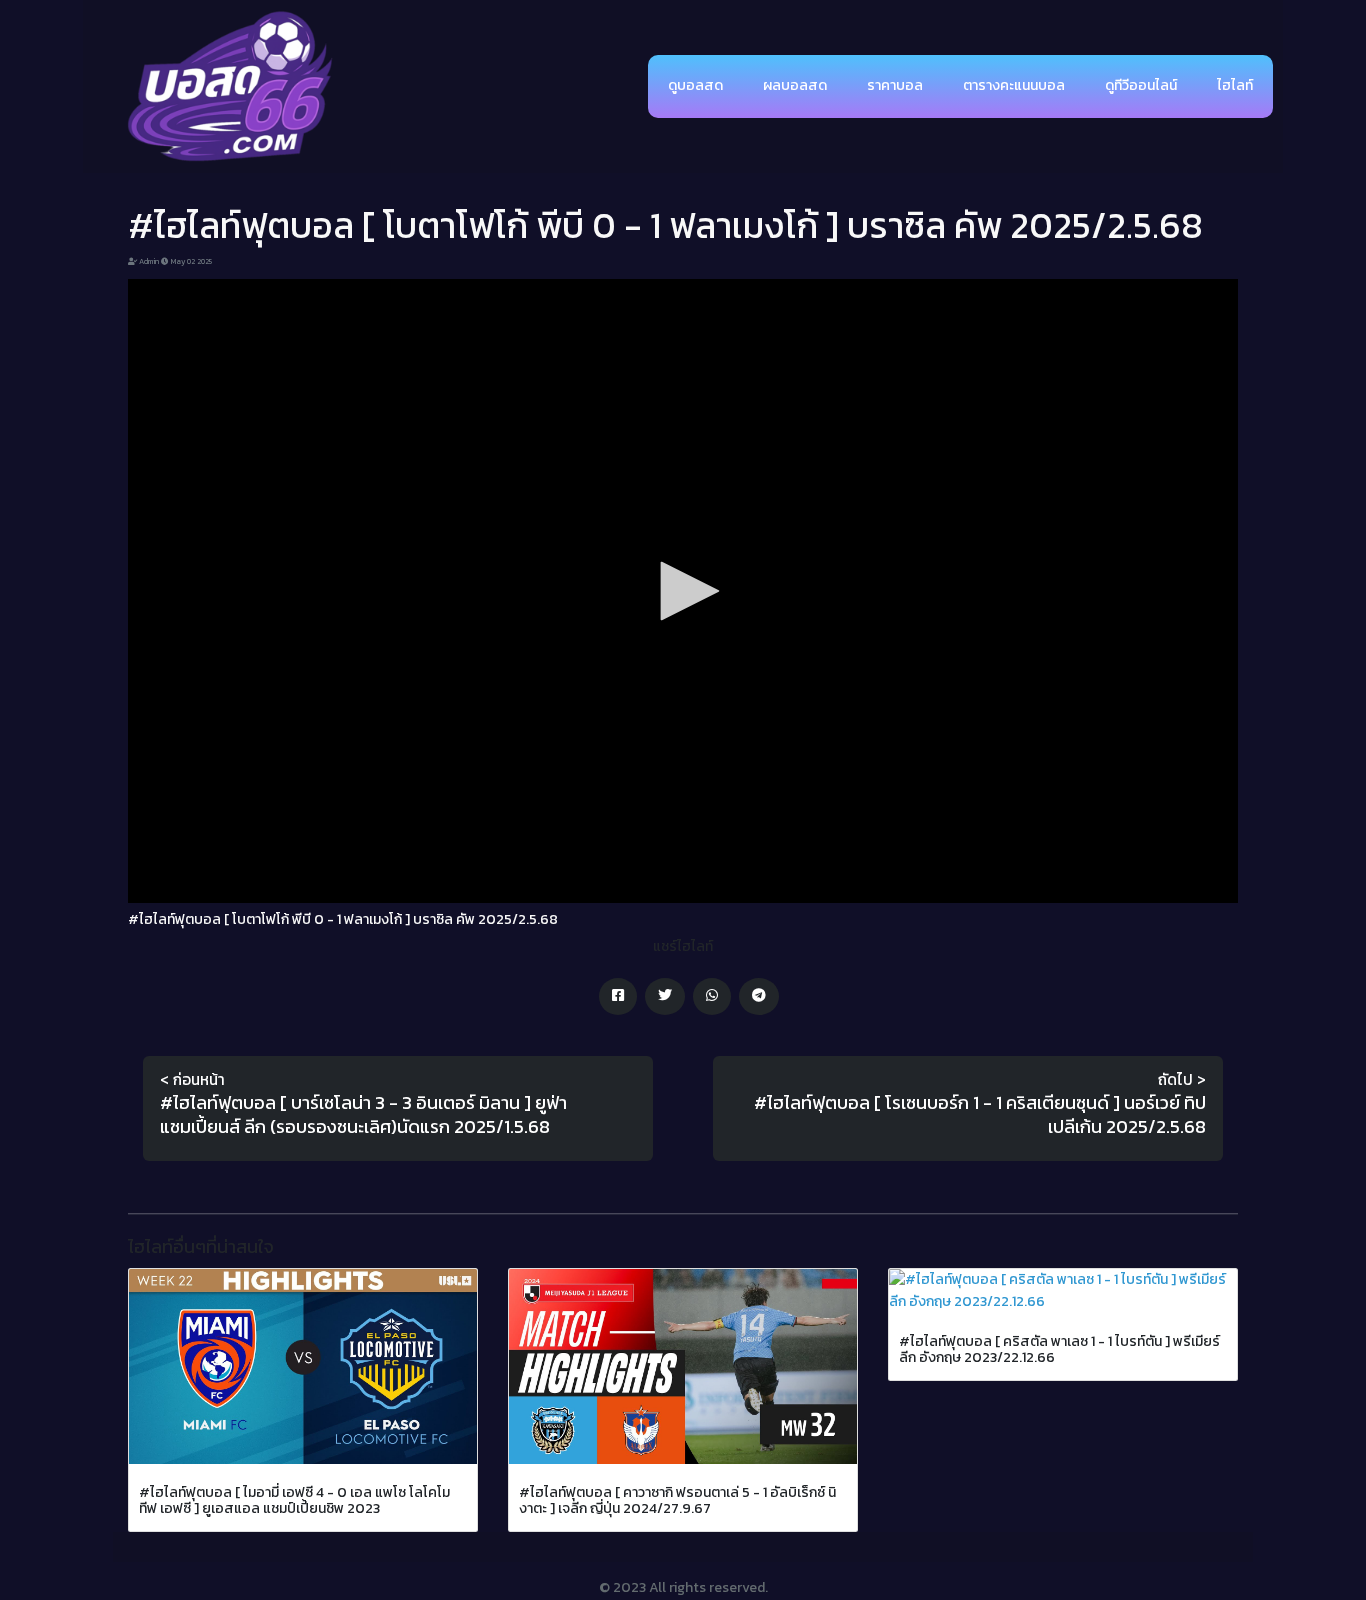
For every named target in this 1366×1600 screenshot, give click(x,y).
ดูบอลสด (695, 85)
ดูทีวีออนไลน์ (1141, 85)
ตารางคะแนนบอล (1014, 85)
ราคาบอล (895, 85)
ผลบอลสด (795, 85)
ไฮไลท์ (1235, 85)
